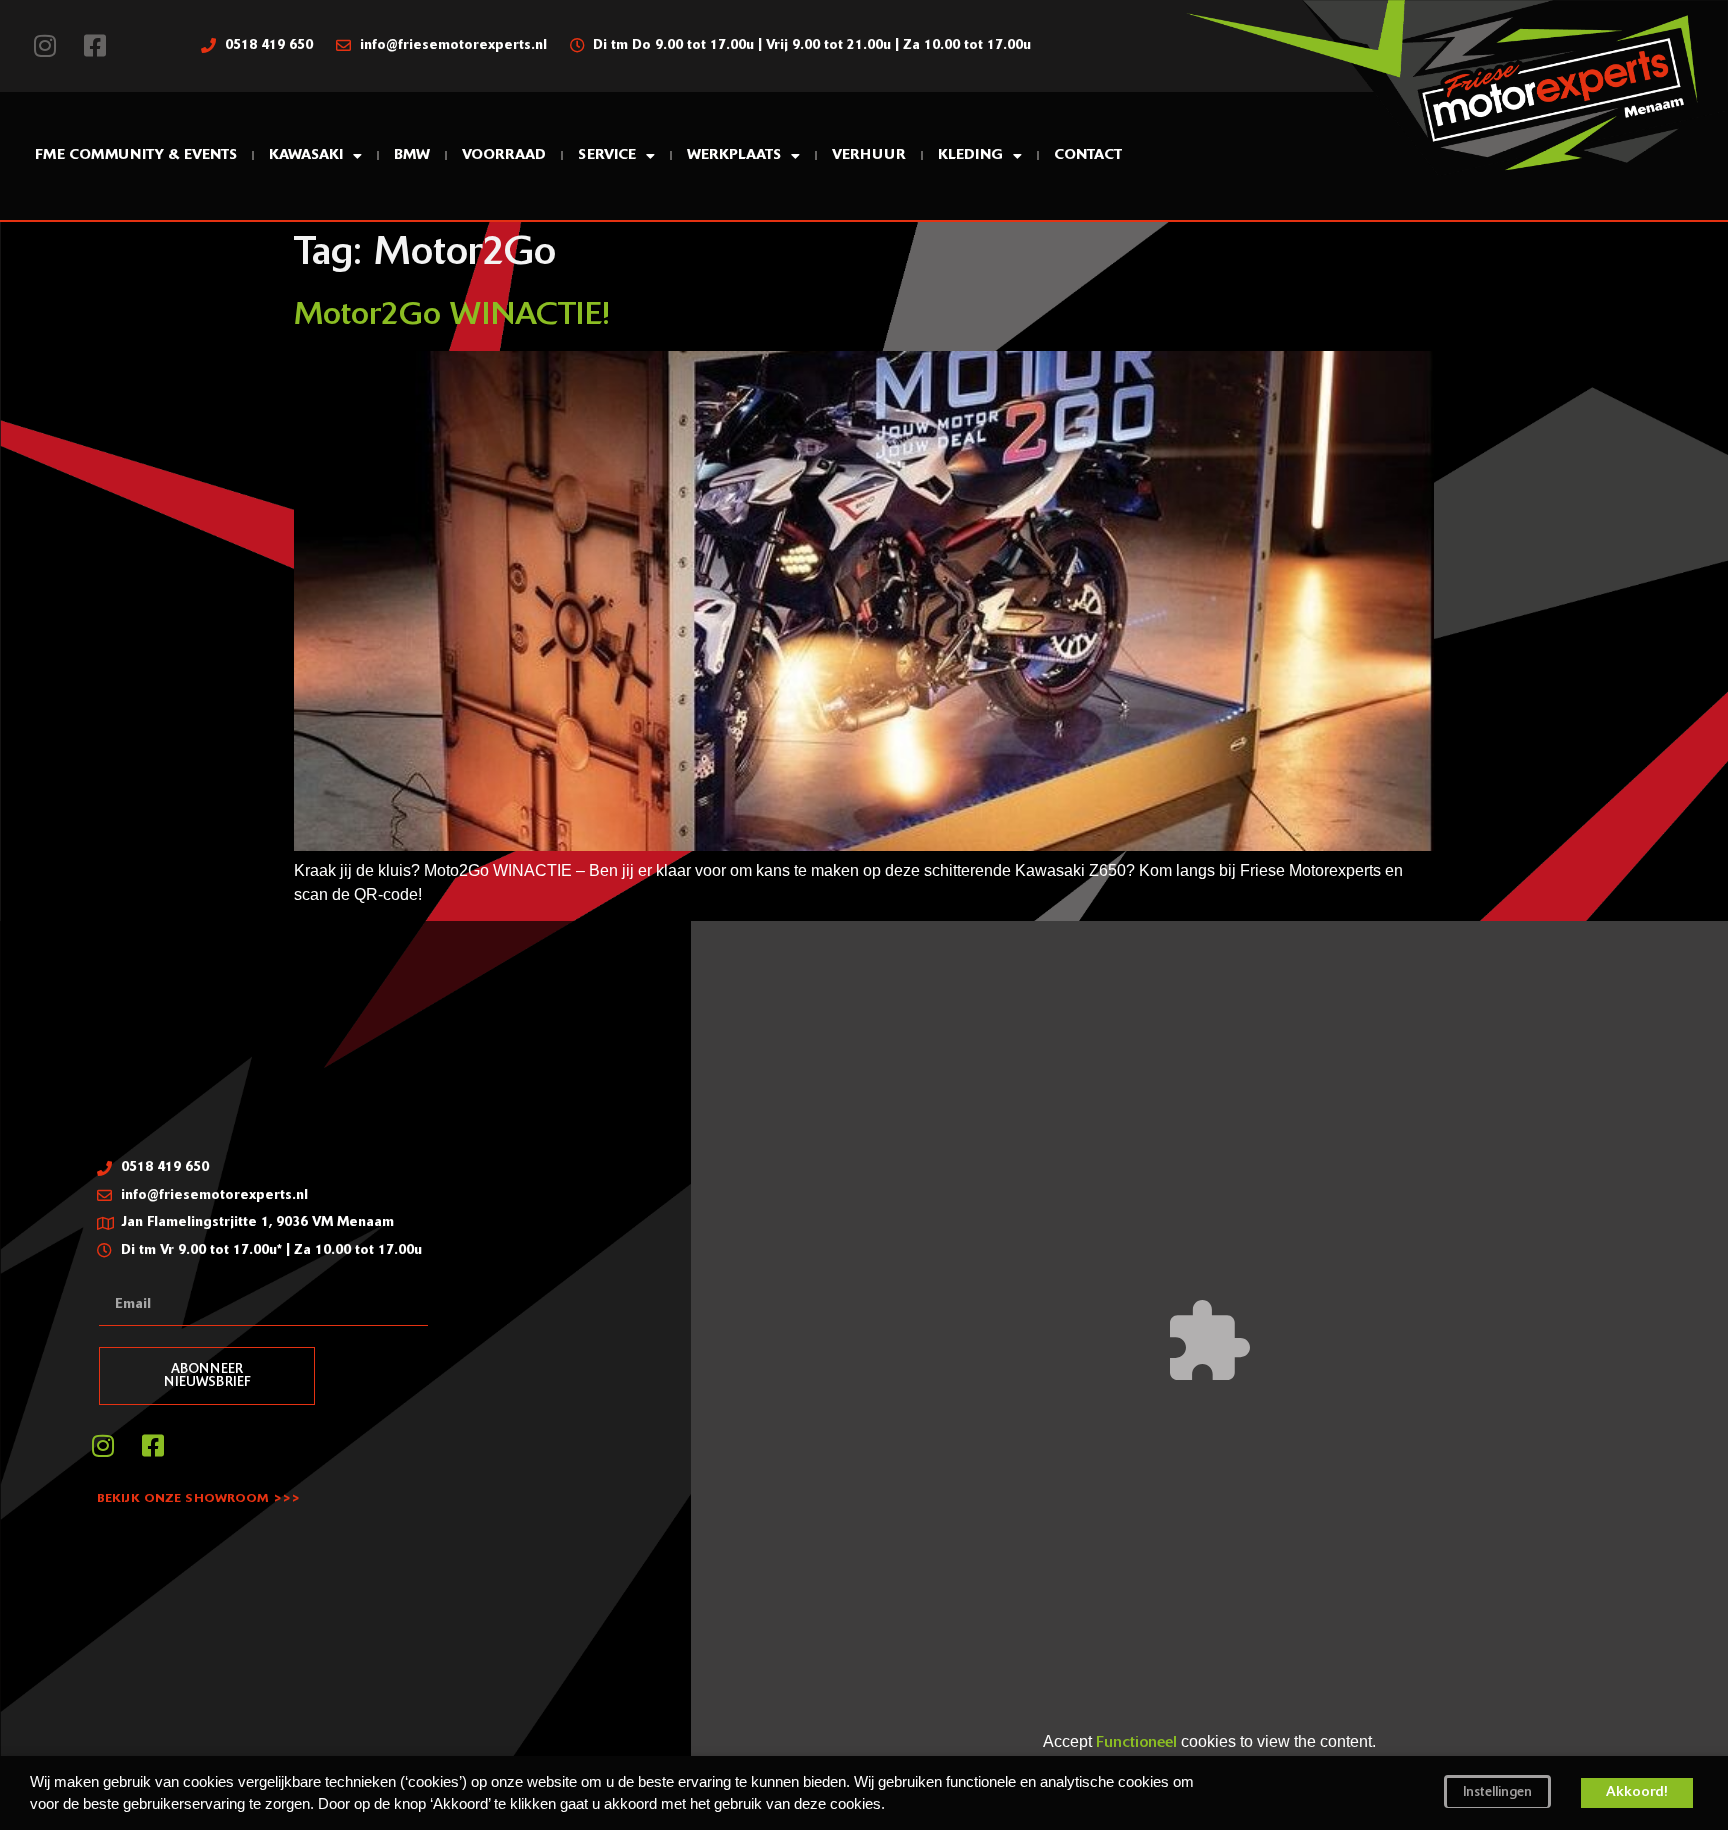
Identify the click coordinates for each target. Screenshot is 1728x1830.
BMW (412, 155)
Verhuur (869, 155)
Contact (1088, 155)
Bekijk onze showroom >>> (198, 1499)
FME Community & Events (136, 155)
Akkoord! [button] (1637, 1792)
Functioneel (1136, 1743)
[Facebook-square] (95, 46)
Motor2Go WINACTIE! (452, 316)
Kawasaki (306, 155)
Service (607, 155)
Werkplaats (734, 155)
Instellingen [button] (1497, 1792)
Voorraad (504, 155)
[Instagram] (45, 46)
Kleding (970, 155)
